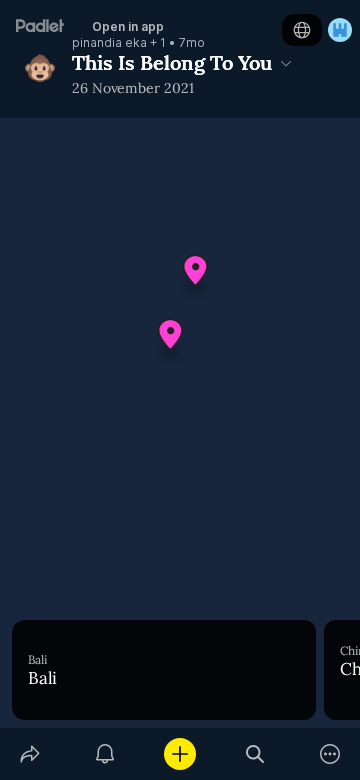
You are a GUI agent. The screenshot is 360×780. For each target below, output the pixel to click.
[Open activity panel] (104, 754)
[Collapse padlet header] (286, 63)
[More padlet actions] (330, 754)
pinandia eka (109, 43)
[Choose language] (302, 30)
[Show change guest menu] (340, 30)
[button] (196, 278)
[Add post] (179, 754)
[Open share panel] (29, 754)
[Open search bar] (255, 754)
